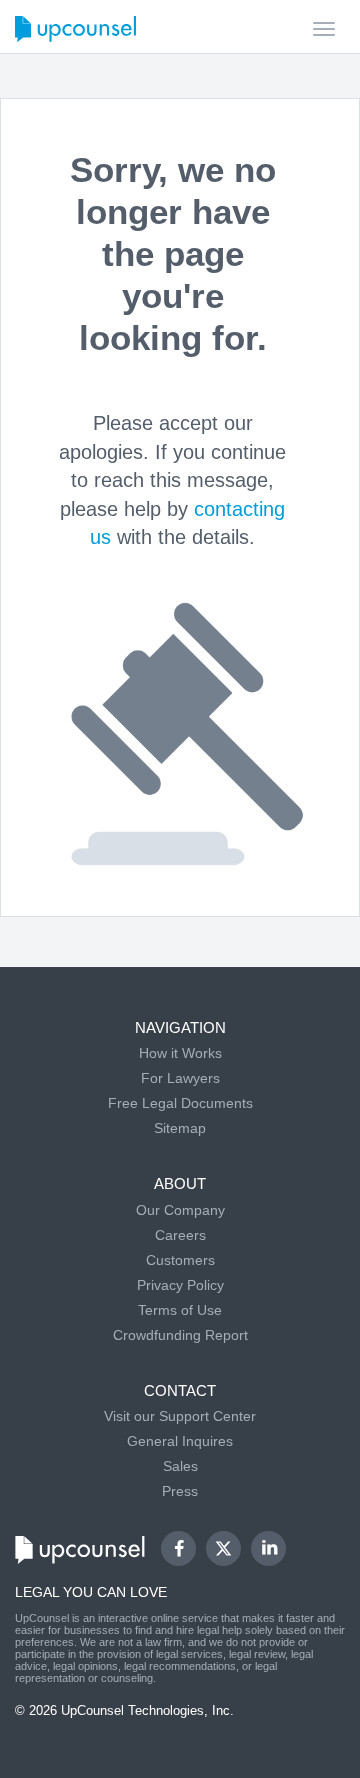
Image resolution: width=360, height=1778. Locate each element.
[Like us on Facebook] (178, 1548)
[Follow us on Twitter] (224, 1549)
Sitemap (180, 1128)
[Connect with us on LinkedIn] (268, 1548)
